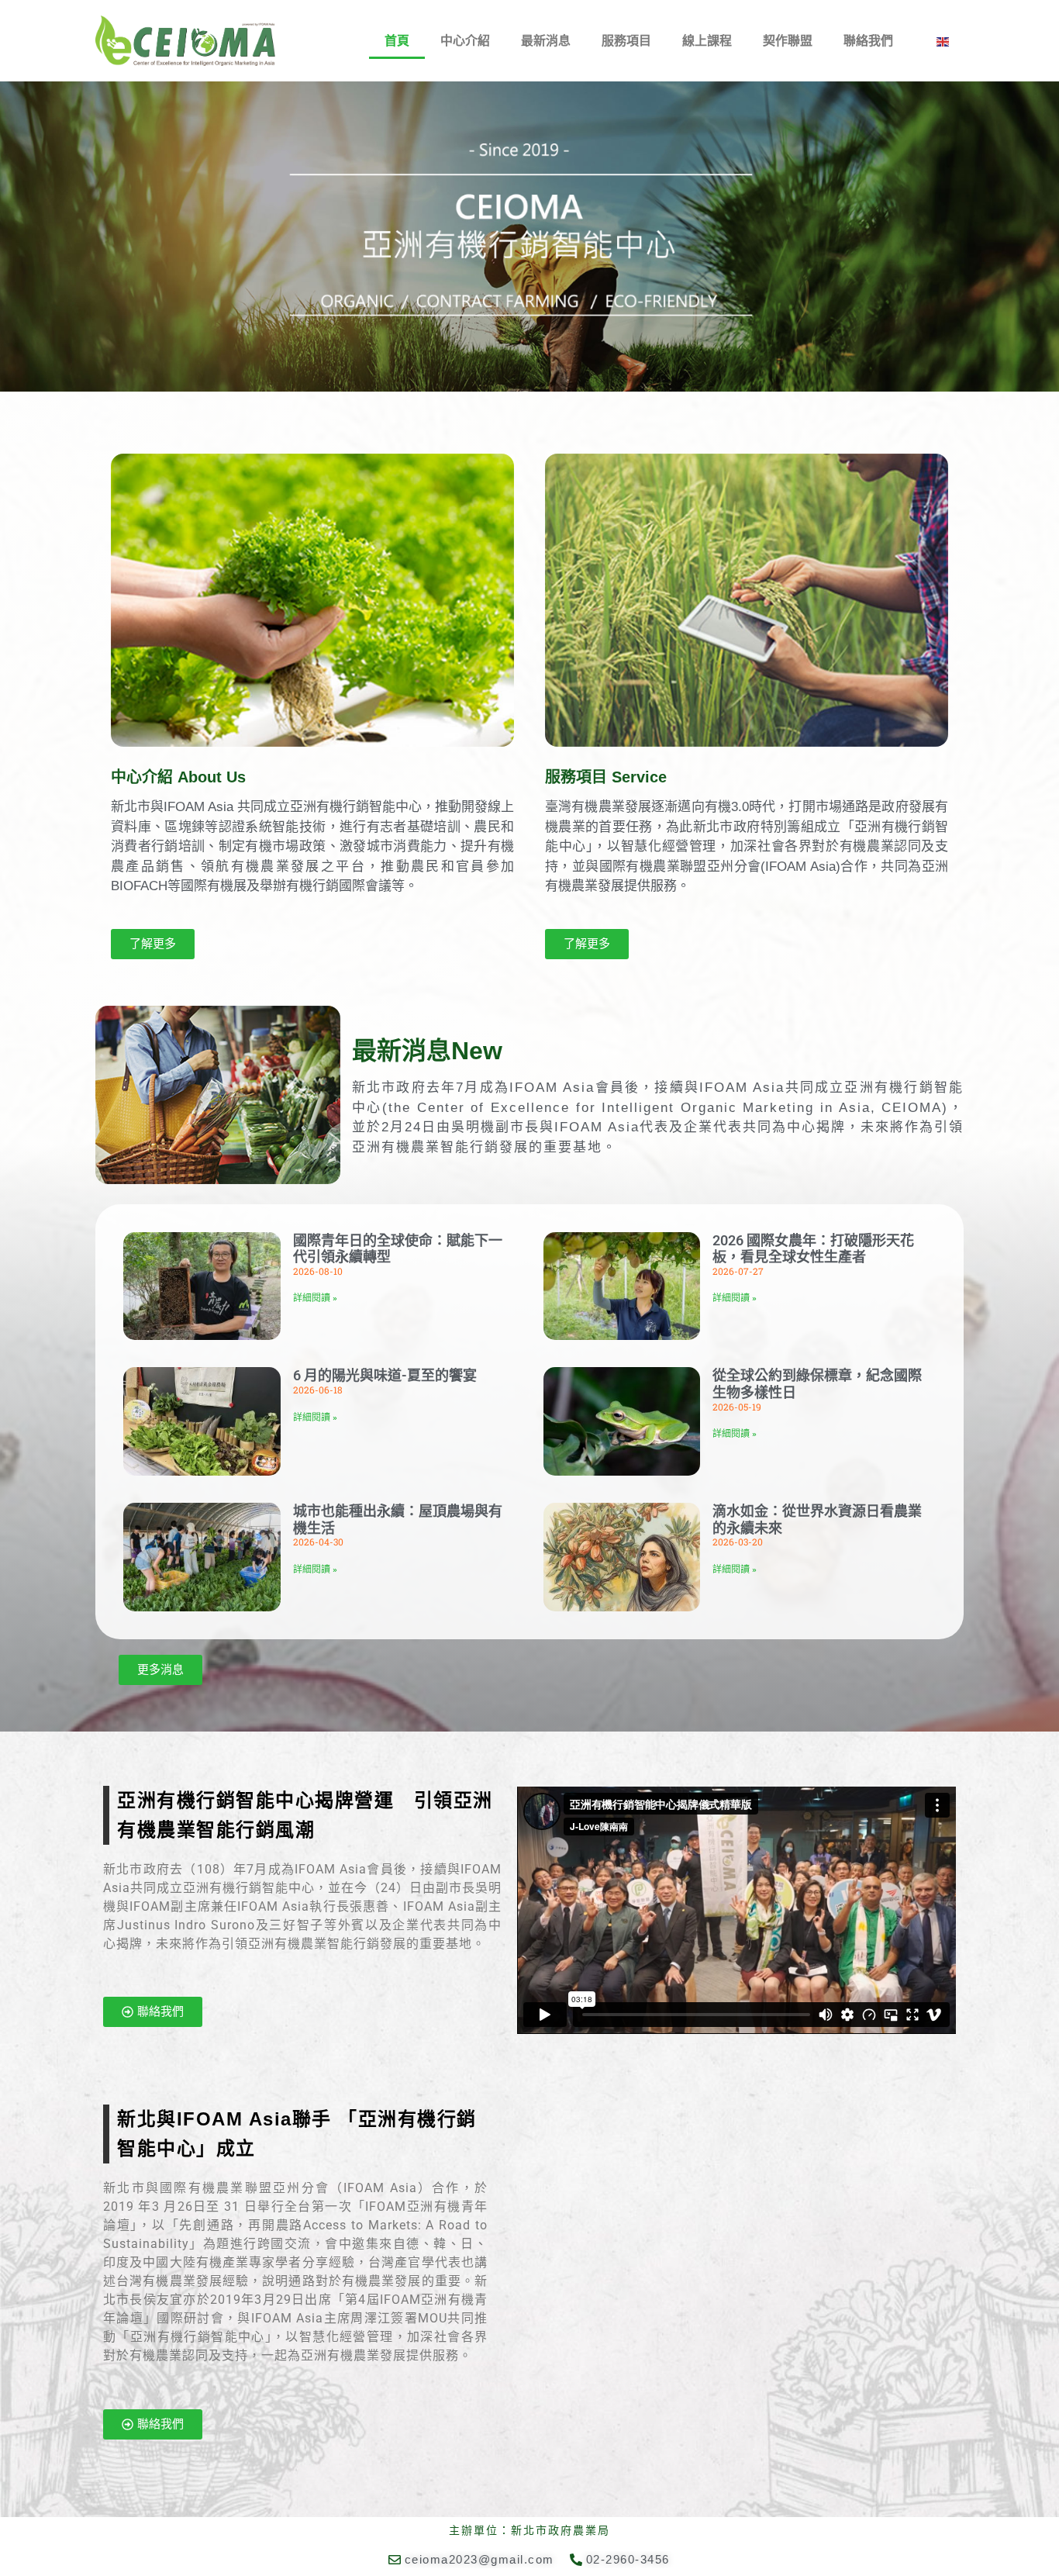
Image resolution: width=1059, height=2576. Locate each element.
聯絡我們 (868, 41)
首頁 (397, 41)
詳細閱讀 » (315, 1298)
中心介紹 (465, 41)
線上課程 (707, 41)
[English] (943, 41)
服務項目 (626, 41)
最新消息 (546, 41)
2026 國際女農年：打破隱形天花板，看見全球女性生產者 (813, 1249)
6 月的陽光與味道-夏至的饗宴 (385, 1375)
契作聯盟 (788, 41)
